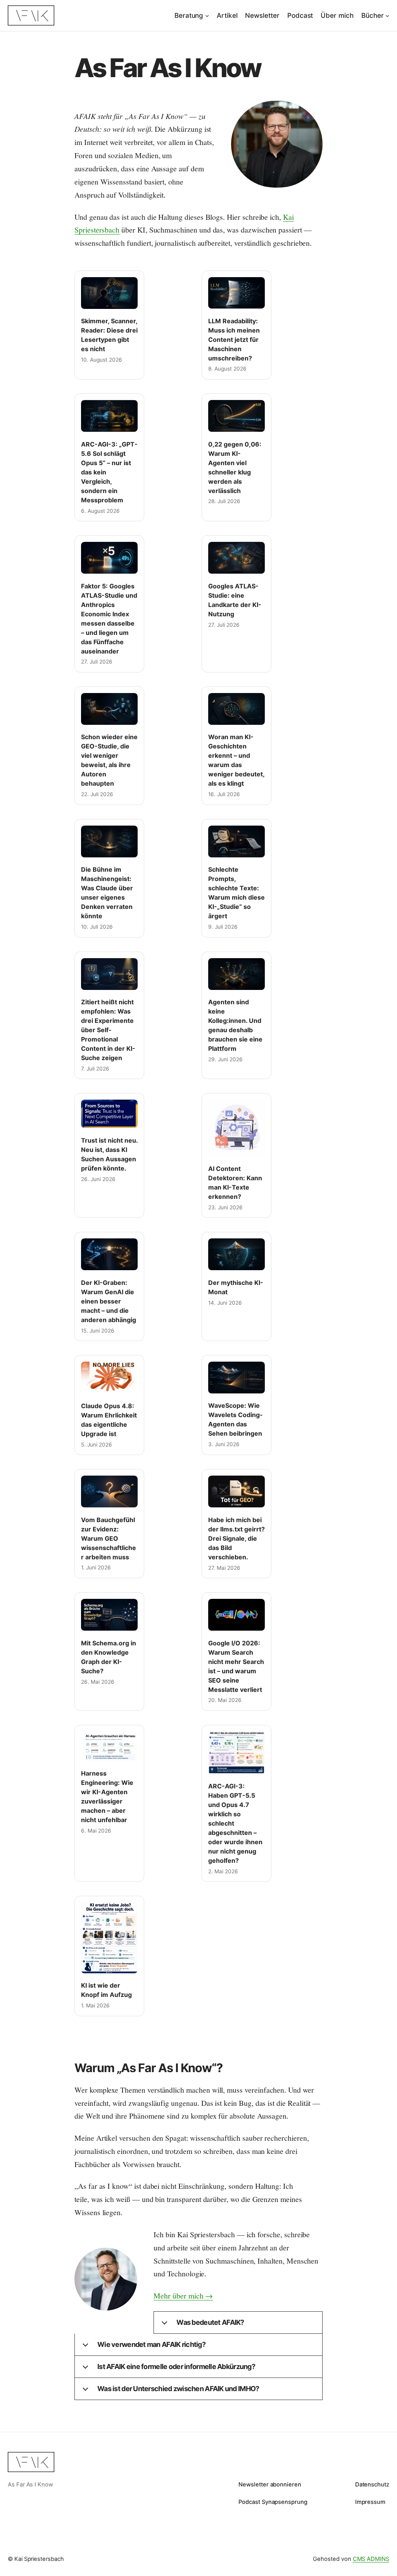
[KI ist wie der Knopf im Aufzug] (109, 1938)
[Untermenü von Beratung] (207, 16)
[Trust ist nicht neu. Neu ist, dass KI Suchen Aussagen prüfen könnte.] (109, 1114)
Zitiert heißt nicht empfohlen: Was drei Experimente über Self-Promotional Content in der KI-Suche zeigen (108, 1030)
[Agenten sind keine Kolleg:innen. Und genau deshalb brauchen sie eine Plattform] (236, 974)
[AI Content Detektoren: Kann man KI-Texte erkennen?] (236, 1128)
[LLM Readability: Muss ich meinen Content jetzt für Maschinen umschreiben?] (236, 293)
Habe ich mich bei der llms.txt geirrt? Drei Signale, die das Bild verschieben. (236, 1538)
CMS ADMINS (371, 2559)
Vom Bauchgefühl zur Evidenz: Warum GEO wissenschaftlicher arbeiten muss (109, 1538)
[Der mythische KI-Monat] (236, 1254)
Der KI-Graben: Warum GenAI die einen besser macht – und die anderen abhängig (109, 1301)
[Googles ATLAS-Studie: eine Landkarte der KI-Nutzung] (236, 558)
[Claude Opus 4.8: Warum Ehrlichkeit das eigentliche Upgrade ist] (109, 1378)
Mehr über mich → (183, 2296)
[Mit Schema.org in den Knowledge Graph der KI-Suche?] (109, 1615)
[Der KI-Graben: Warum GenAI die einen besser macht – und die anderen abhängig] (109, 1254)
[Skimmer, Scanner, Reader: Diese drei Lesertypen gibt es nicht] (109, 293)
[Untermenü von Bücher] (387, 16)
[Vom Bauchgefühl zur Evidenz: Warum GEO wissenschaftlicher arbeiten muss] (109, 1491)
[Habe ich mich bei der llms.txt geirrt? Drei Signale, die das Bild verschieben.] (236, 1491)
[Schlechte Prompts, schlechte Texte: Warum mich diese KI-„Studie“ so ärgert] (236, 841)
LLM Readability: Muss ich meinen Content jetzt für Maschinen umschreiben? (234, 340)
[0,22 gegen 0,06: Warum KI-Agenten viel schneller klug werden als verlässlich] (236, 416)
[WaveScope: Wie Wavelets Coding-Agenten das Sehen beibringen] (236, 1378)
